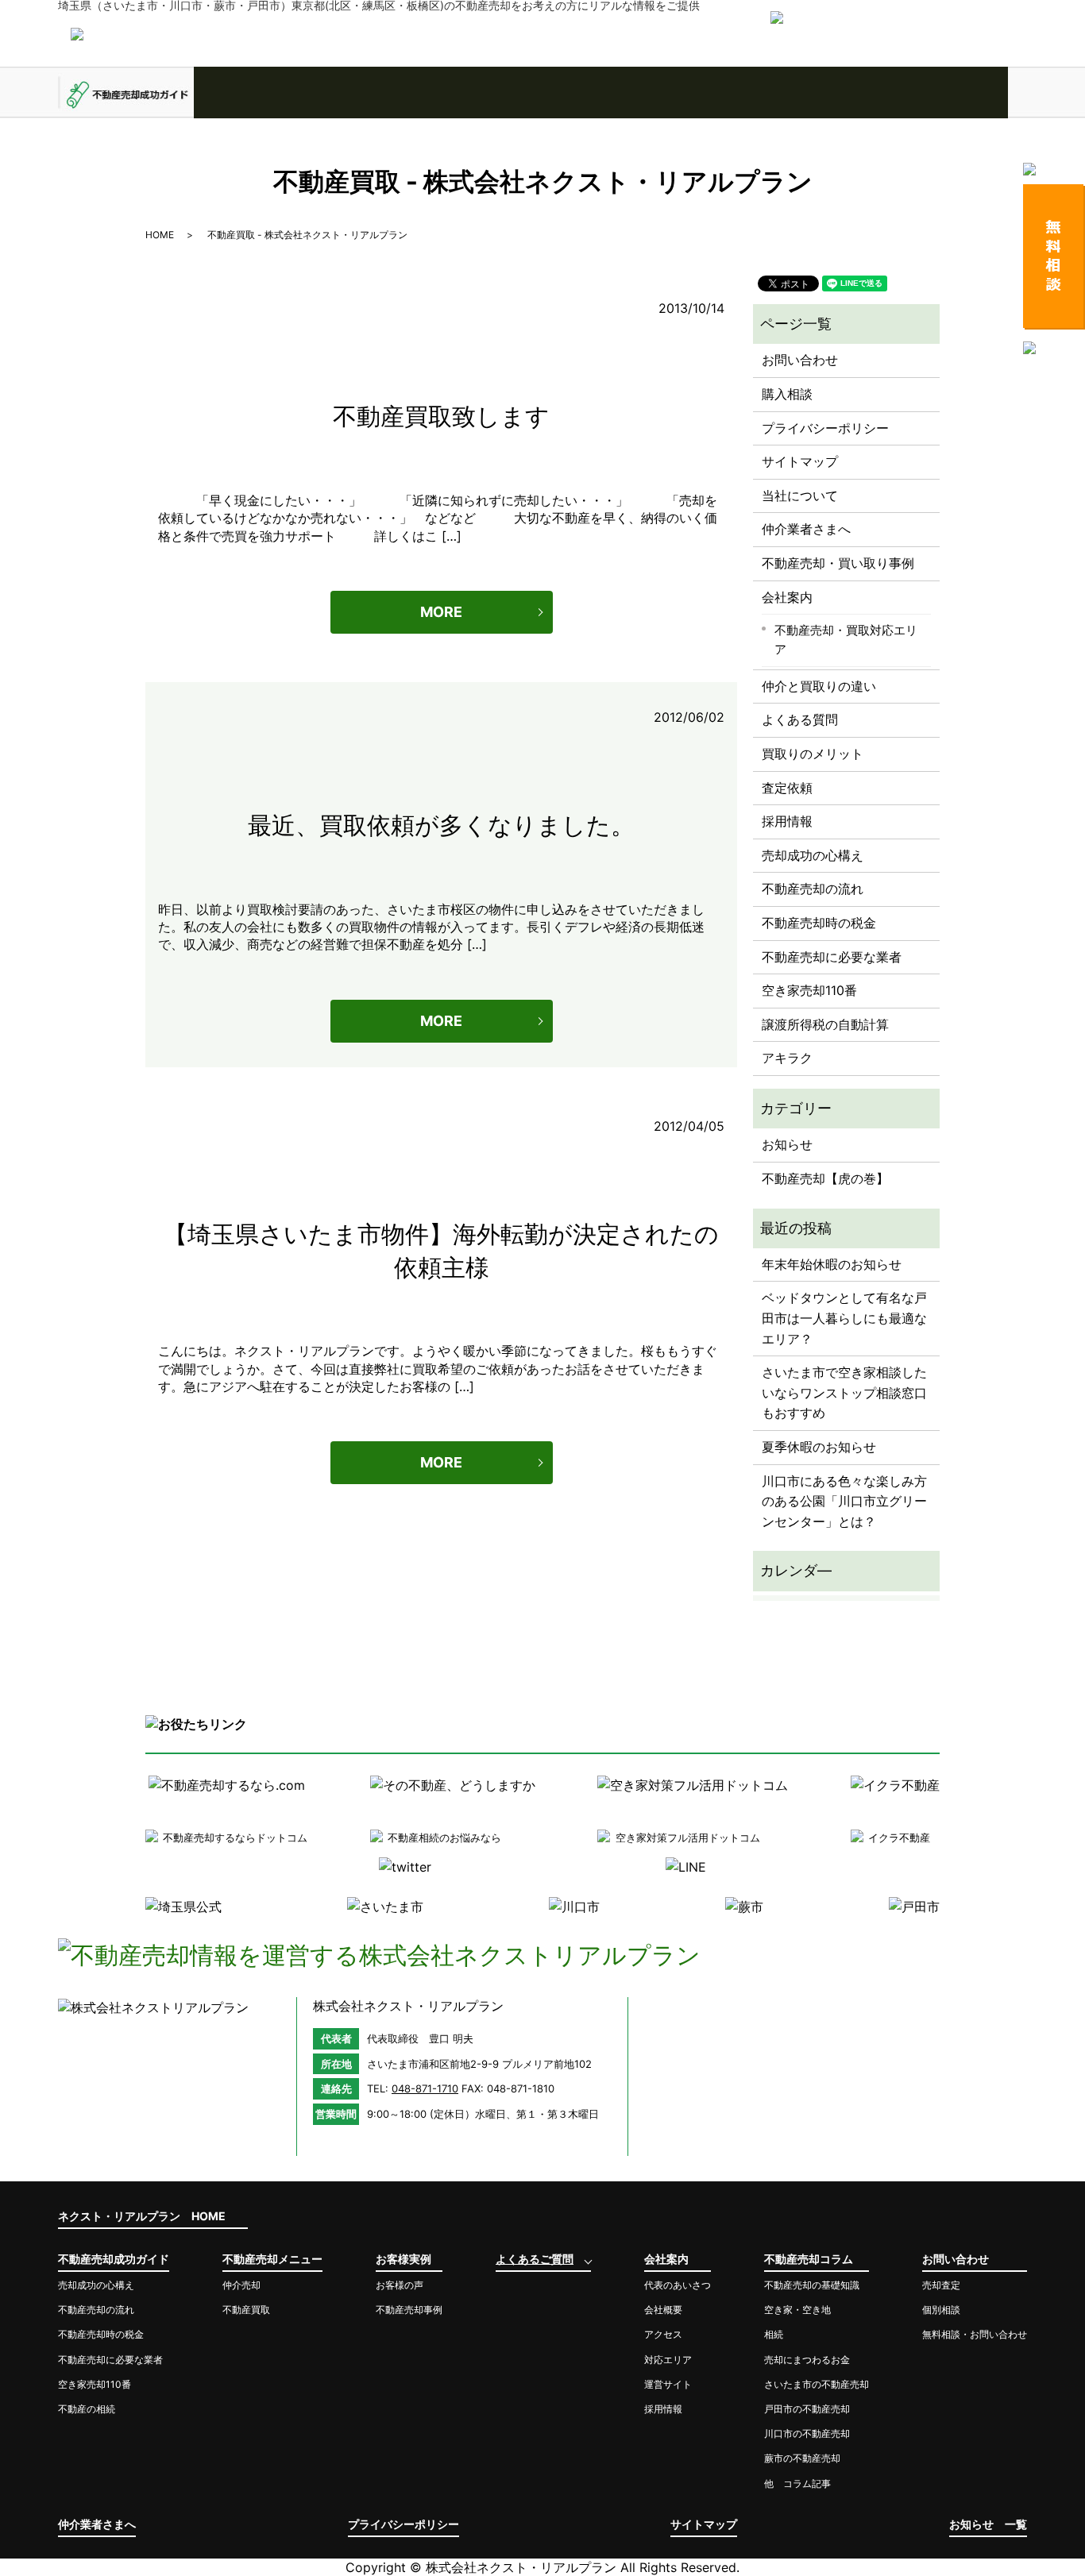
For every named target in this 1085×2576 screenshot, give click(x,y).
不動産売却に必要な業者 (832, 957)
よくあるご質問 (533, 93)
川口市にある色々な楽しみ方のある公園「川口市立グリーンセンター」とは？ (844, 1501)
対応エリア (668, 2360)
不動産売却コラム (804, 93)
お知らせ (787, 1144)
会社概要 (663, 2310)
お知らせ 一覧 (988, 2524)
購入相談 (787, 394)
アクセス (663, 2334)
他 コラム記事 (797, 2483)
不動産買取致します (441, 416)
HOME (160, 235)
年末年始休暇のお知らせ (832, 1264)
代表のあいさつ (678, 2285)
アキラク (787, 1058)
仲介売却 (241, 2285)
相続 (774, 2334)
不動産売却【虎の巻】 (825, 1178)
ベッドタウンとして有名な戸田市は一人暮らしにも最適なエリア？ (844, 1318)
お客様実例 (398, 93)
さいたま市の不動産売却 (817, 2384)
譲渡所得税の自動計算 (825, 1024)
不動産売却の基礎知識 (812, 2285)
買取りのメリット (813, 754)
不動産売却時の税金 (819, 923)
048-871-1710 (425, 2088)
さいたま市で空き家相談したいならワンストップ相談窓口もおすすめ (844, 1392)
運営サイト (668, 2384)
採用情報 (787, 821)
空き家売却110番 (809, 990)
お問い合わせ (940, 93)
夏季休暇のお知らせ (819, 1447)
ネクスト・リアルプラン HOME (142, 2216)
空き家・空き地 (797, 2310)
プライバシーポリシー (825, 428)
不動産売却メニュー (262, 93)
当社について (800, 496)
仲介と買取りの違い (819, 686)
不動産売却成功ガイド (126, 93)
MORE (441, 612)
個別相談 (941, 2310)
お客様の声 (400, 2285)
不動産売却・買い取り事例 (838, 563)
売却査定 (941, 2285)
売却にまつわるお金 (807, 2360)
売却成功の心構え (813, 855)
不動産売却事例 (409, 2310)
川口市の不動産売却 (807, 2433)
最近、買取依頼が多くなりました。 (441, 825)
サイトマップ (800, 461)
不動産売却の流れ (813, 889)
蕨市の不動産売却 (802, 2458)
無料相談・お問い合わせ (975, 2334)
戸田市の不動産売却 (807, 2409)
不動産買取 (246, 2310)
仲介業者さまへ (806, 529)
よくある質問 (800, 719)
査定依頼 (787, 788)
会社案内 (668, 93)
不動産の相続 (87, 2409)
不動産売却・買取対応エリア (846, 640)
